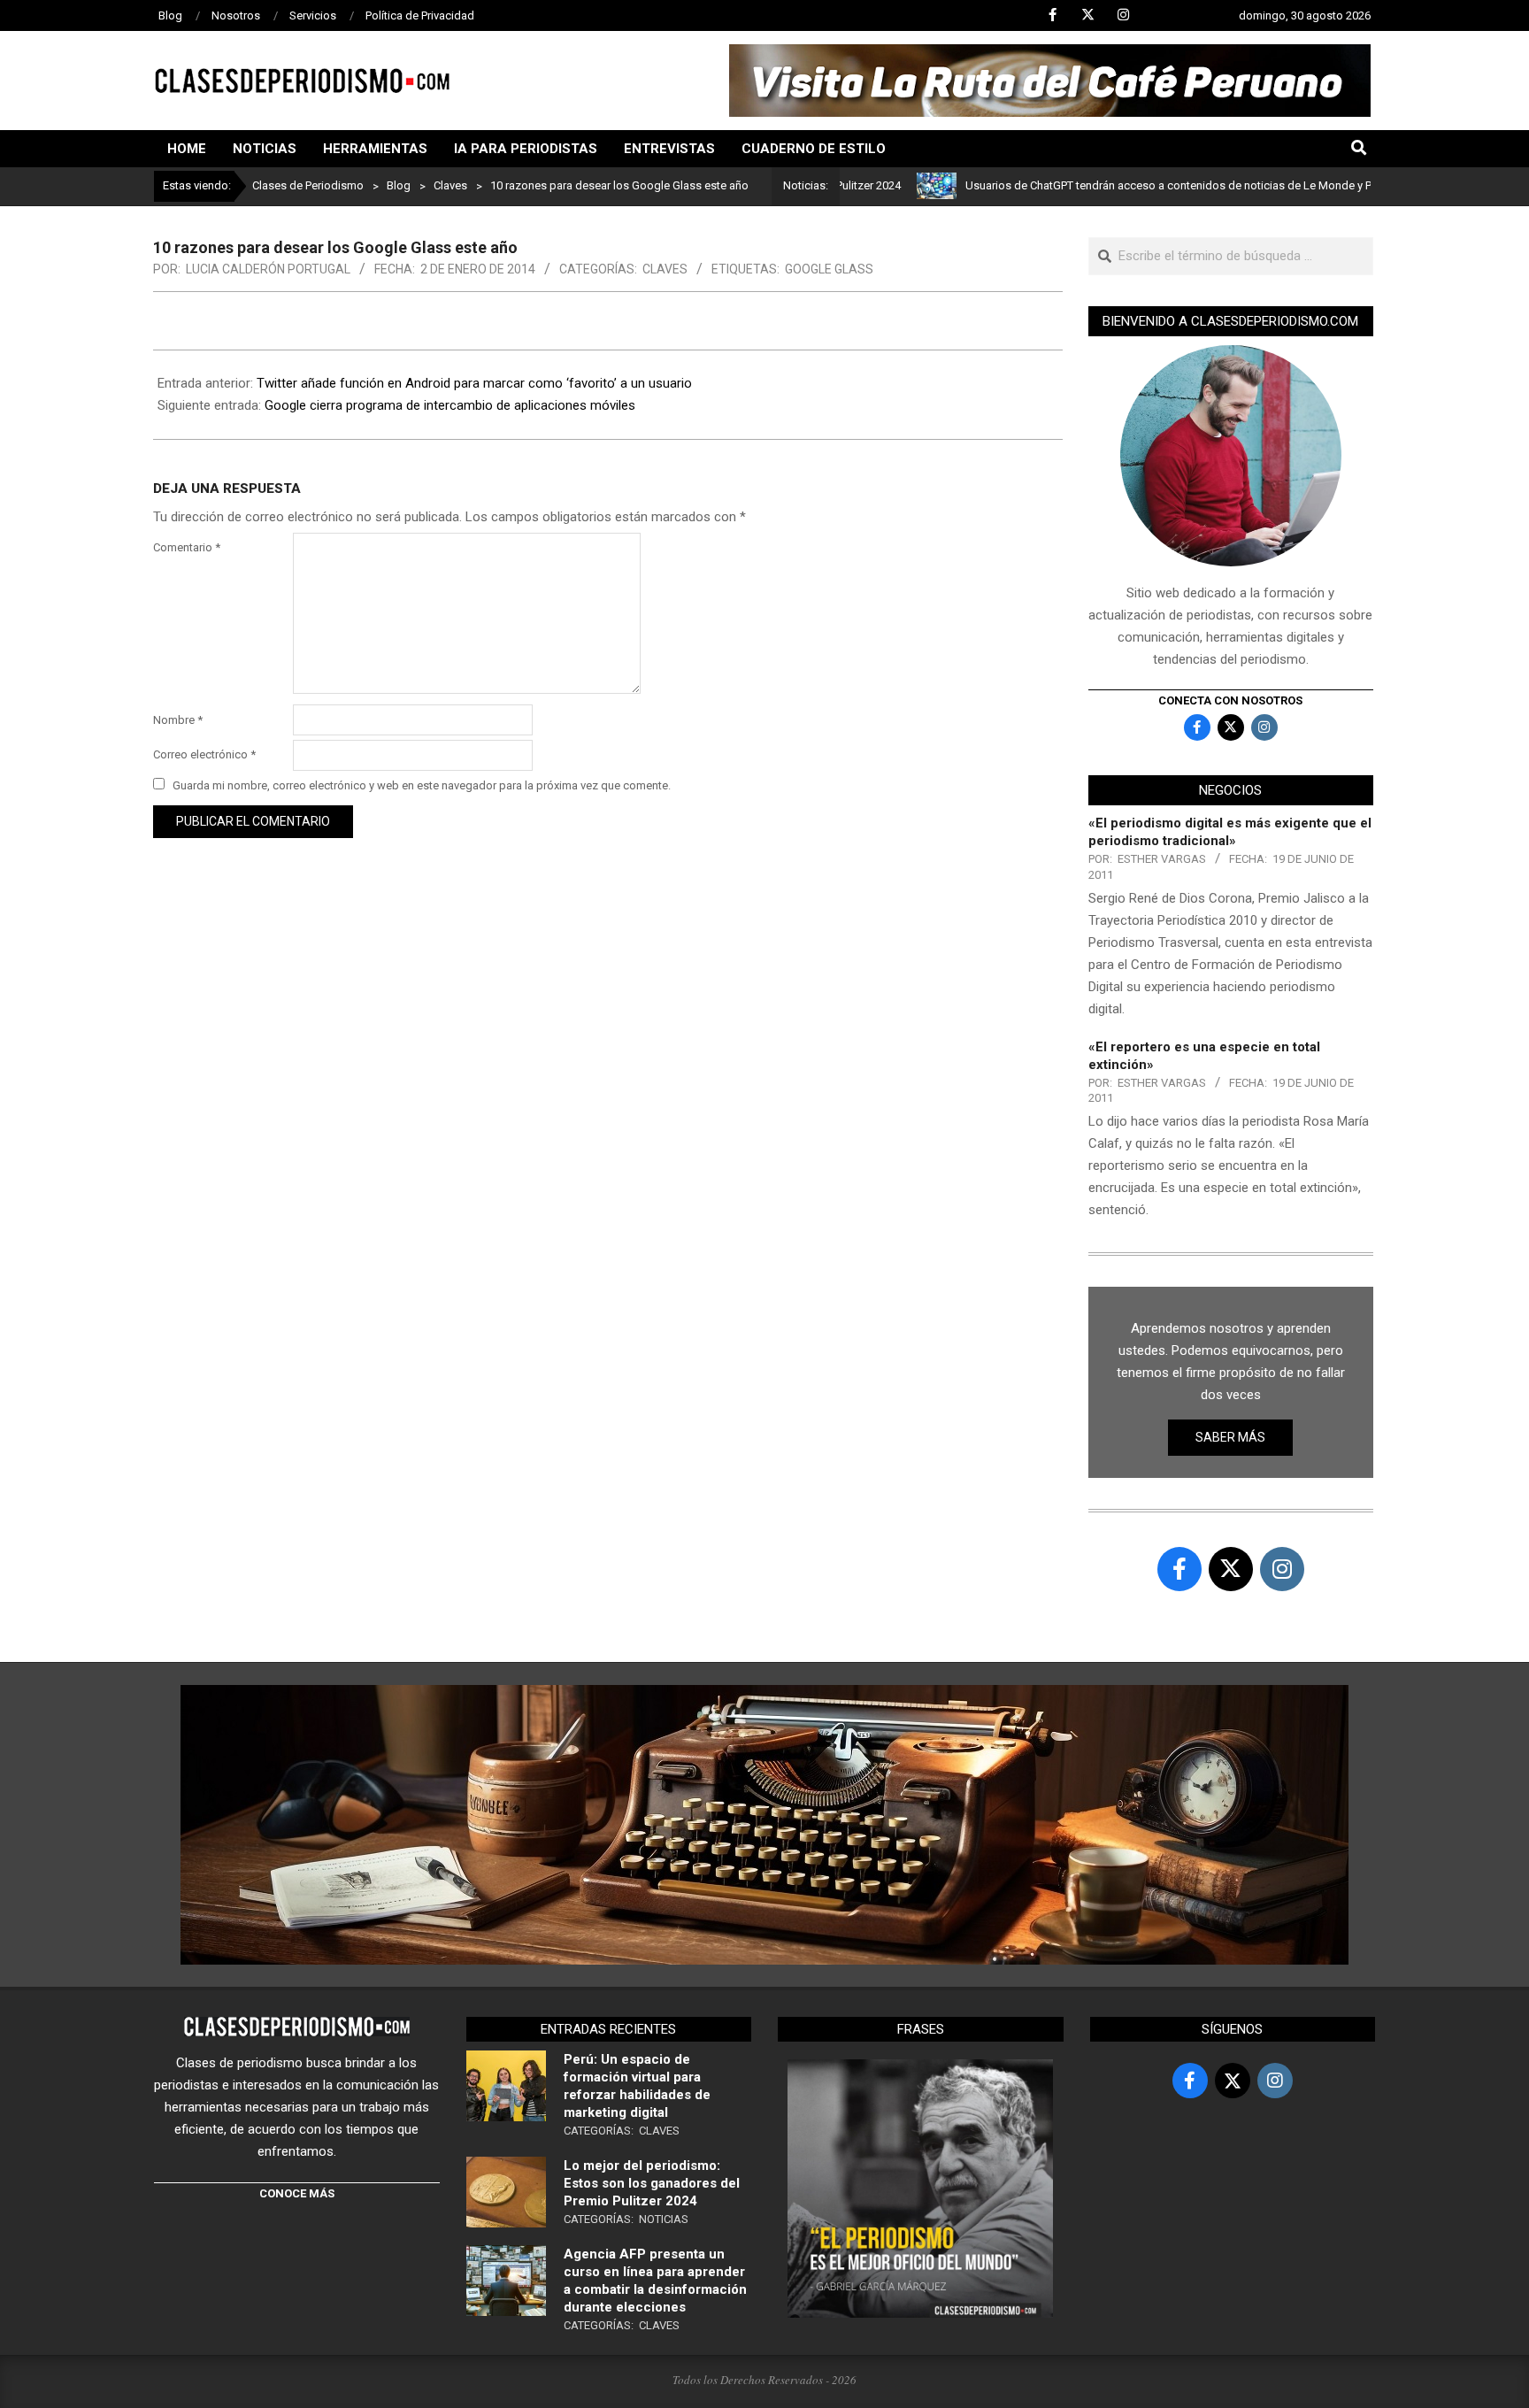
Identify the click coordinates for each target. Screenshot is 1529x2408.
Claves (665, 269)
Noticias (664, 2219)
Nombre (178, 720)
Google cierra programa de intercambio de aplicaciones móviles (450, 405)
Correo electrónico (204, 754)
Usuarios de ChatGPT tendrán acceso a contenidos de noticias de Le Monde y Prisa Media (1134, 185)
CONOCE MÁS (297, 2193)
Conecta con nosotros (1230, 700)
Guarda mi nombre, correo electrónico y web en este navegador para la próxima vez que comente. (422, 785)
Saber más (1230, 1437)
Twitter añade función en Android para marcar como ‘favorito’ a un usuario (474, 383)
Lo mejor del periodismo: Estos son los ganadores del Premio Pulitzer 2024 (652, 2183)
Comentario (187, 547)
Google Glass (829, 269)
